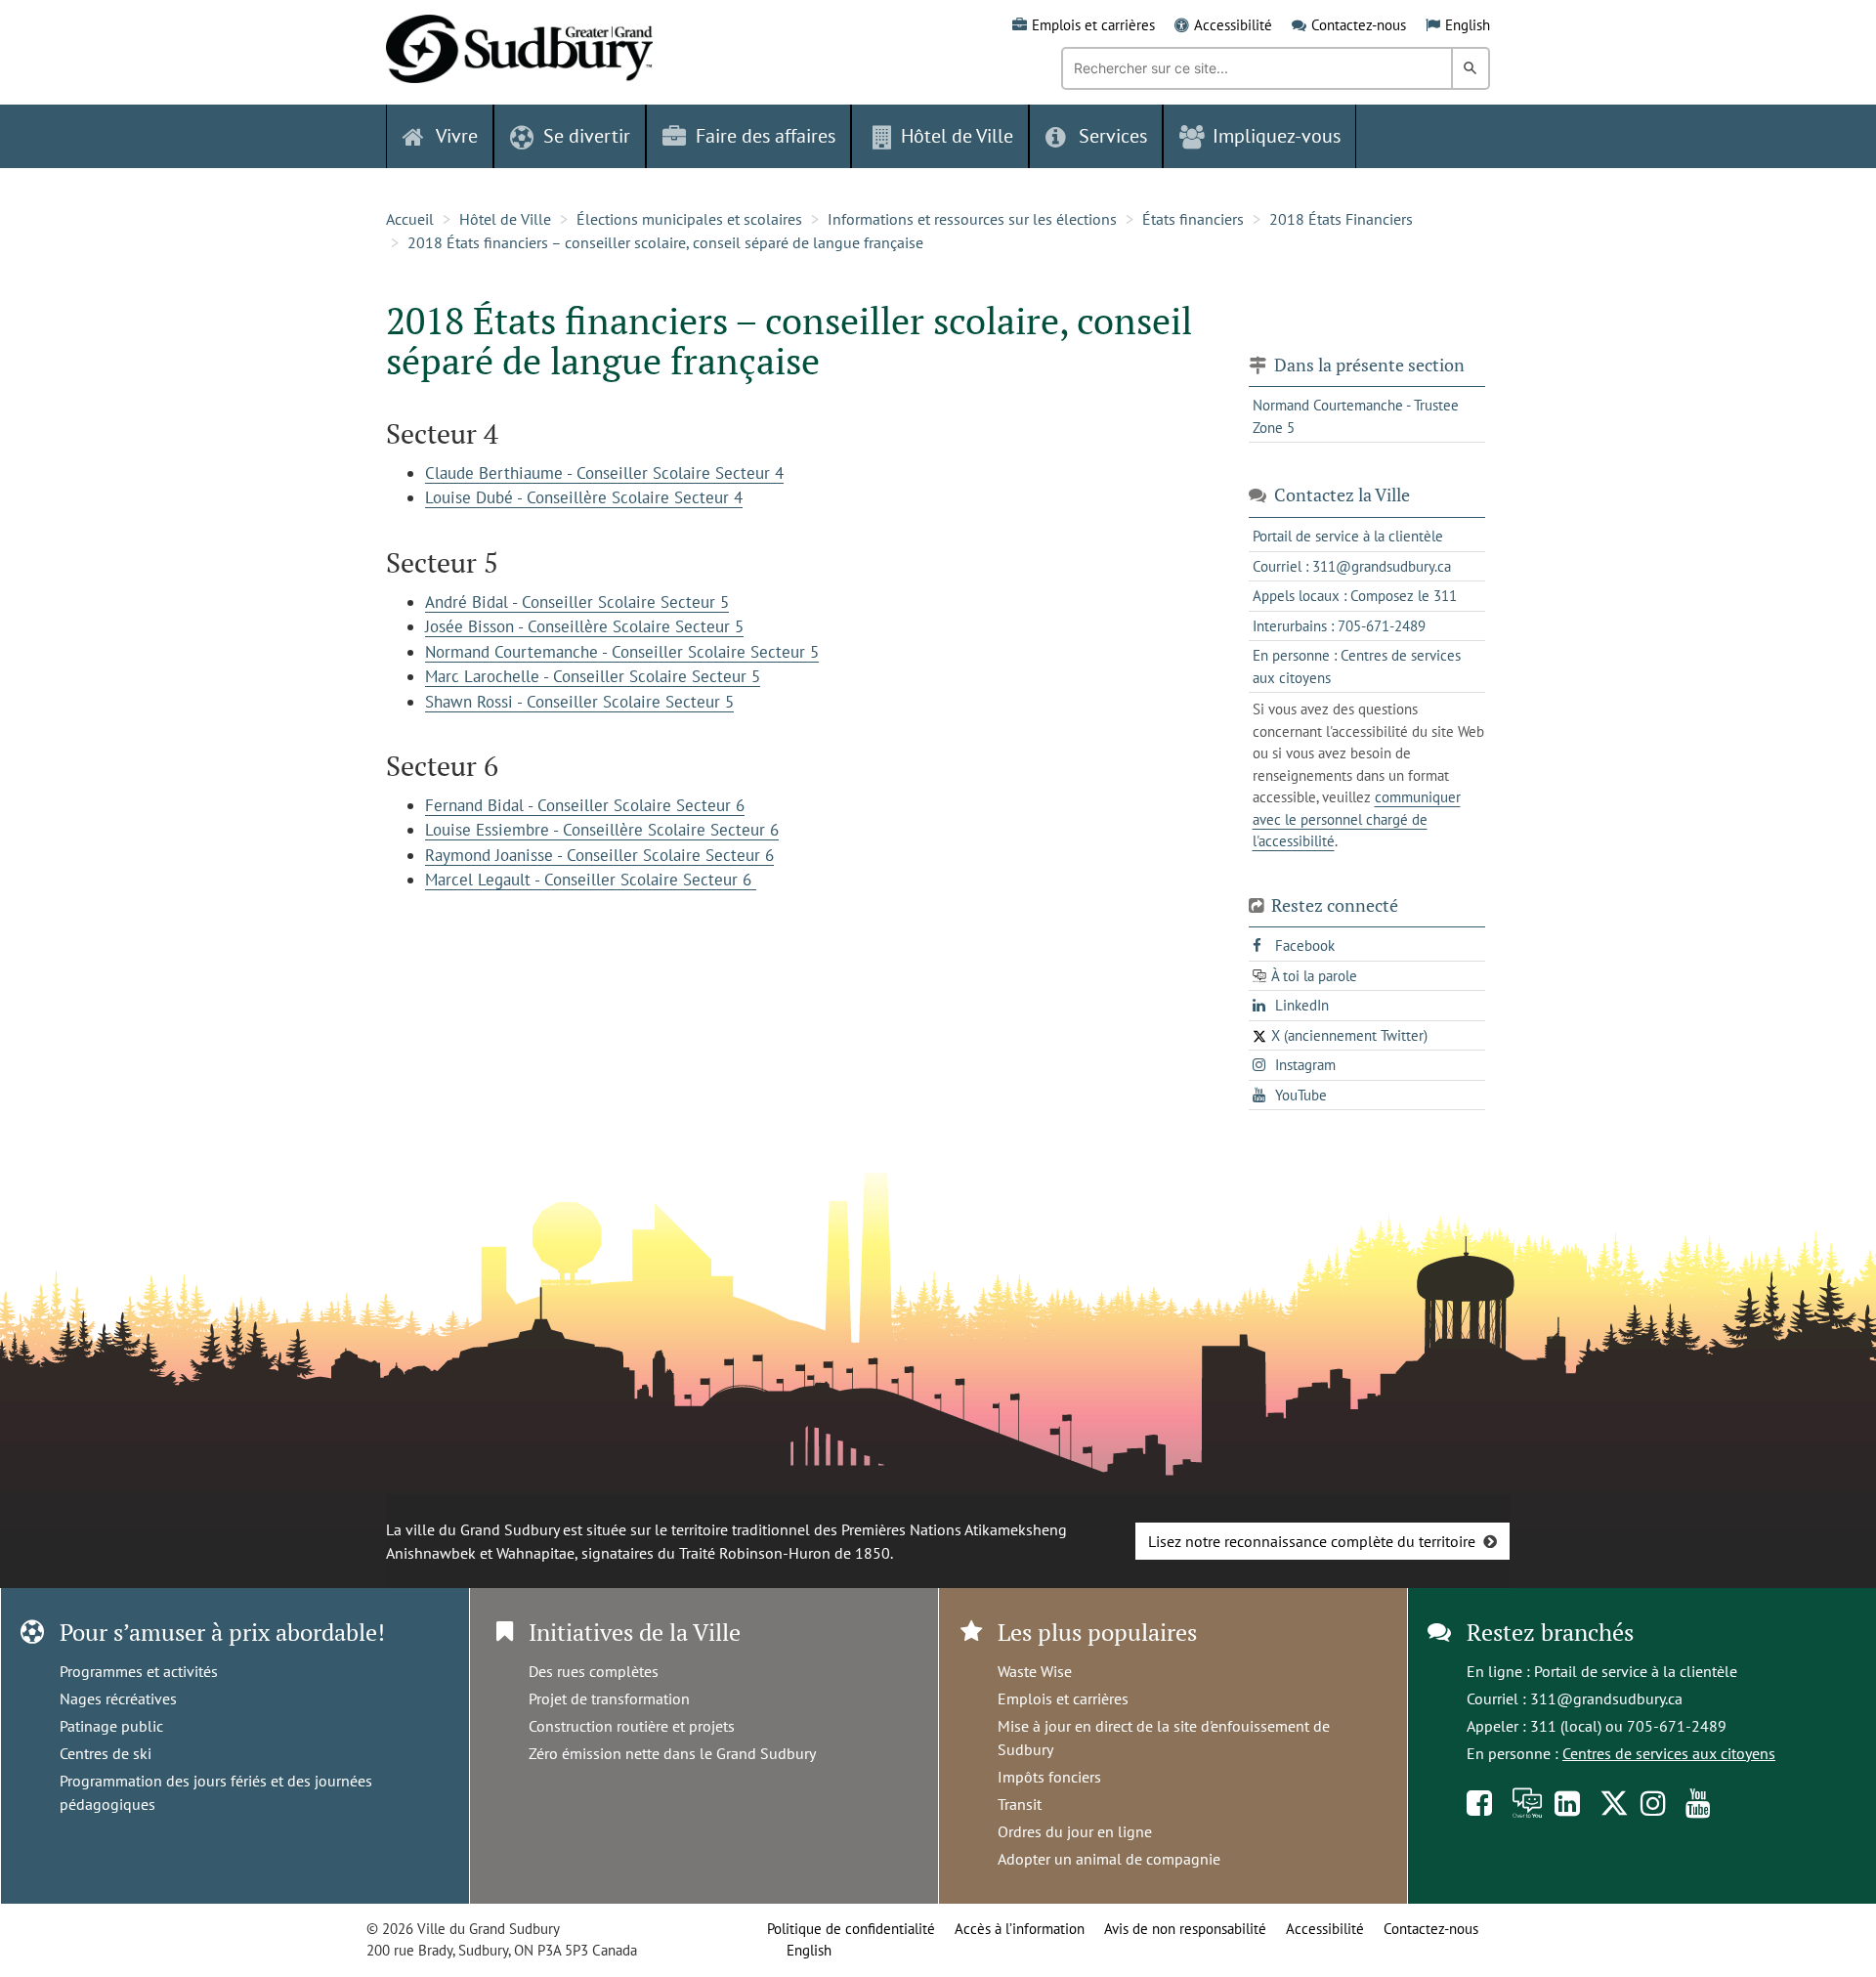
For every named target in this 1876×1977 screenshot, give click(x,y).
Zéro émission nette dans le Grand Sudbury (672, 1753)
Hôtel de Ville (505, 219)
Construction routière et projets (632, 1726)
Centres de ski (106, 1753)
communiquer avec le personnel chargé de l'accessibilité (1357, 819)
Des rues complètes (594, 1671)
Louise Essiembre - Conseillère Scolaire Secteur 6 (602, 830)
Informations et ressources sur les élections (972, 219)
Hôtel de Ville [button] (957, 136)
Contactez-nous (1359, 25)
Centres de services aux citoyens (1669, 1753)
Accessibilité (1233, 25)
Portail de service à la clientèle (1636, 1671)
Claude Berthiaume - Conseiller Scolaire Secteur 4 (604, 473)
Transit (1020, 1804)
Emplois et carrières (1093, 25)
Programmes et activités (139, 1671)
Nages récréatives (118, 1698)
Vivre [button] (457, 136)
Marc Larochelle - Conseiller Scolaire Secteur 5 (593, 676)
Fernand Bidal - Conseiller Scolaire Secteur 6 (585, 805)
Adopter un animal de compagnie (1109, 1859)
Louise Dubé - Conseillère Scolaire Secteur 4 (584, 497)
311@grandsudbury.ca (1606, 1698)
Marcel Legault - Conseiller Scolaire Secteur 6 (591, 880)
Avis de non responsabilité (1185, 1929)
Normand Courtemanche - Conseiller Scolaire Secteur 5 (622, 652)
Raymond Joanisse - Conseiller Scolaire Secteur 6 (599, 855)
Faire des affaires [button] (766, 136)
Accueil (410, 219)
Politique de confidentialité (851, 1929)
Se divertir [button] (587, 136)
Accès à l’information (1020, 1929)
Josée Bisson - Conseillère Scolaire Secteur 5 (584, 626)
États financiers (1193, 219)
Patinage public (111, 1726)
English (1468, 25)
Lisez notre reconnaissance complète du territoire (1312, 1541)
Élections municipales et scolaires (689, 219)
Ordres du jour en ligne (1075, 1831)
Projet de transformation (609, 1698)
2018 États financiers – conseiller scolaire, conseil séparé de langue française (665, 242)
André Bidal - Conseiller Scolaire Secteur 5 (577, 602)
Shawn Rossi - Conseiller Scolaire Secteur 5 (579, 702)
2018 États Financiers (1341, 219)
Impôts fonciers (1049, 1777)
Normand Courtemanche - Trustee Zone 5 (1356, 416)
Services (1113, 136)
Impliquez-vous (1277, 136)
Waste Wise (1035, 1671)
